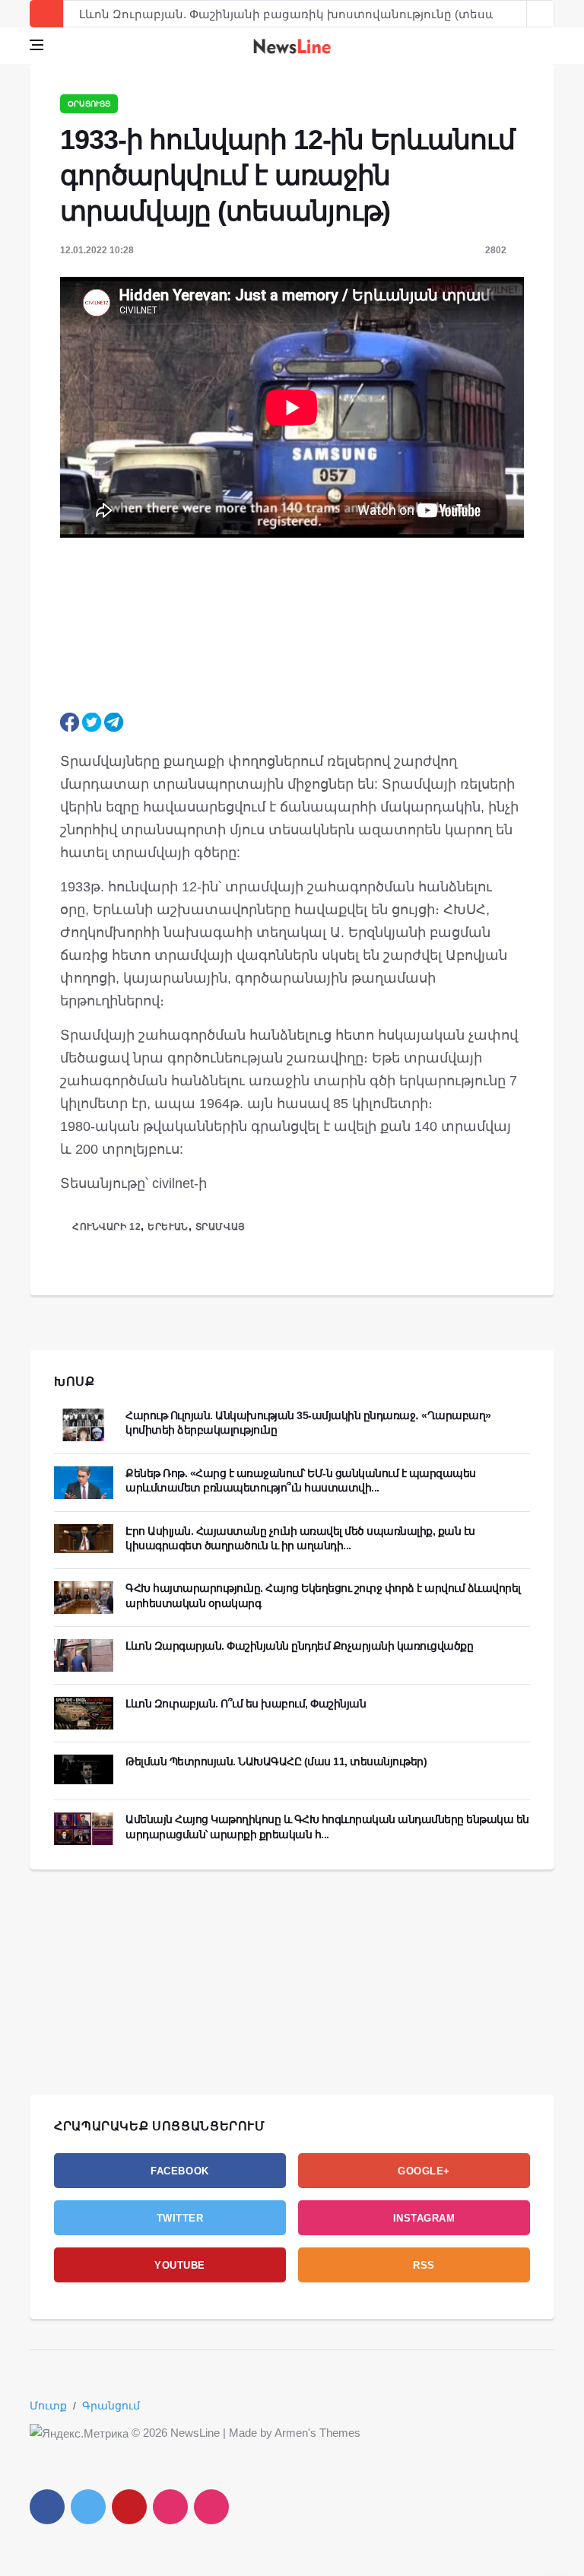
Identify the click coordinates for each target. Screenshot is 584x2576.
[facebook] (47, 2507)
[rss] (211, 2507)
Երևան (168, 1227)
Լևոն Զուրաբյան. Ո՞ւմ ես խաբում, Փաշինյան (246, 1704)
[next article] (513, 14)
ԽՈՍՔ (75, 1382)
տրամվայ (221, 1227)
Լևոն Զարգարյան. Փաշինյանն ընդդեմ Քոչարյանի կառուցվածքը (299, 1646)
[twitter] (88, 2507)
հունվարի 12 (106, 1227)
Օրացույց (89, 104)
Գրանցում (111, 2406)
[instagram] (170, 2507)
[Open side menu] (36, 45)
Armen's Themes (317, 2433)
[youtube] (129, 2507)
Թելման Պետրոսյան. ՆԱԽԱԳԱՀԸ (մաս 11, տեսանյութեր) (276, 1761)
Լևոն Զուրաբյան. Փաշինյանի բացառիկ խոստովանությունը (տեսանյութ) (306, 14)
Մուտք (48, 2406)
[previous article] (541, 14)
